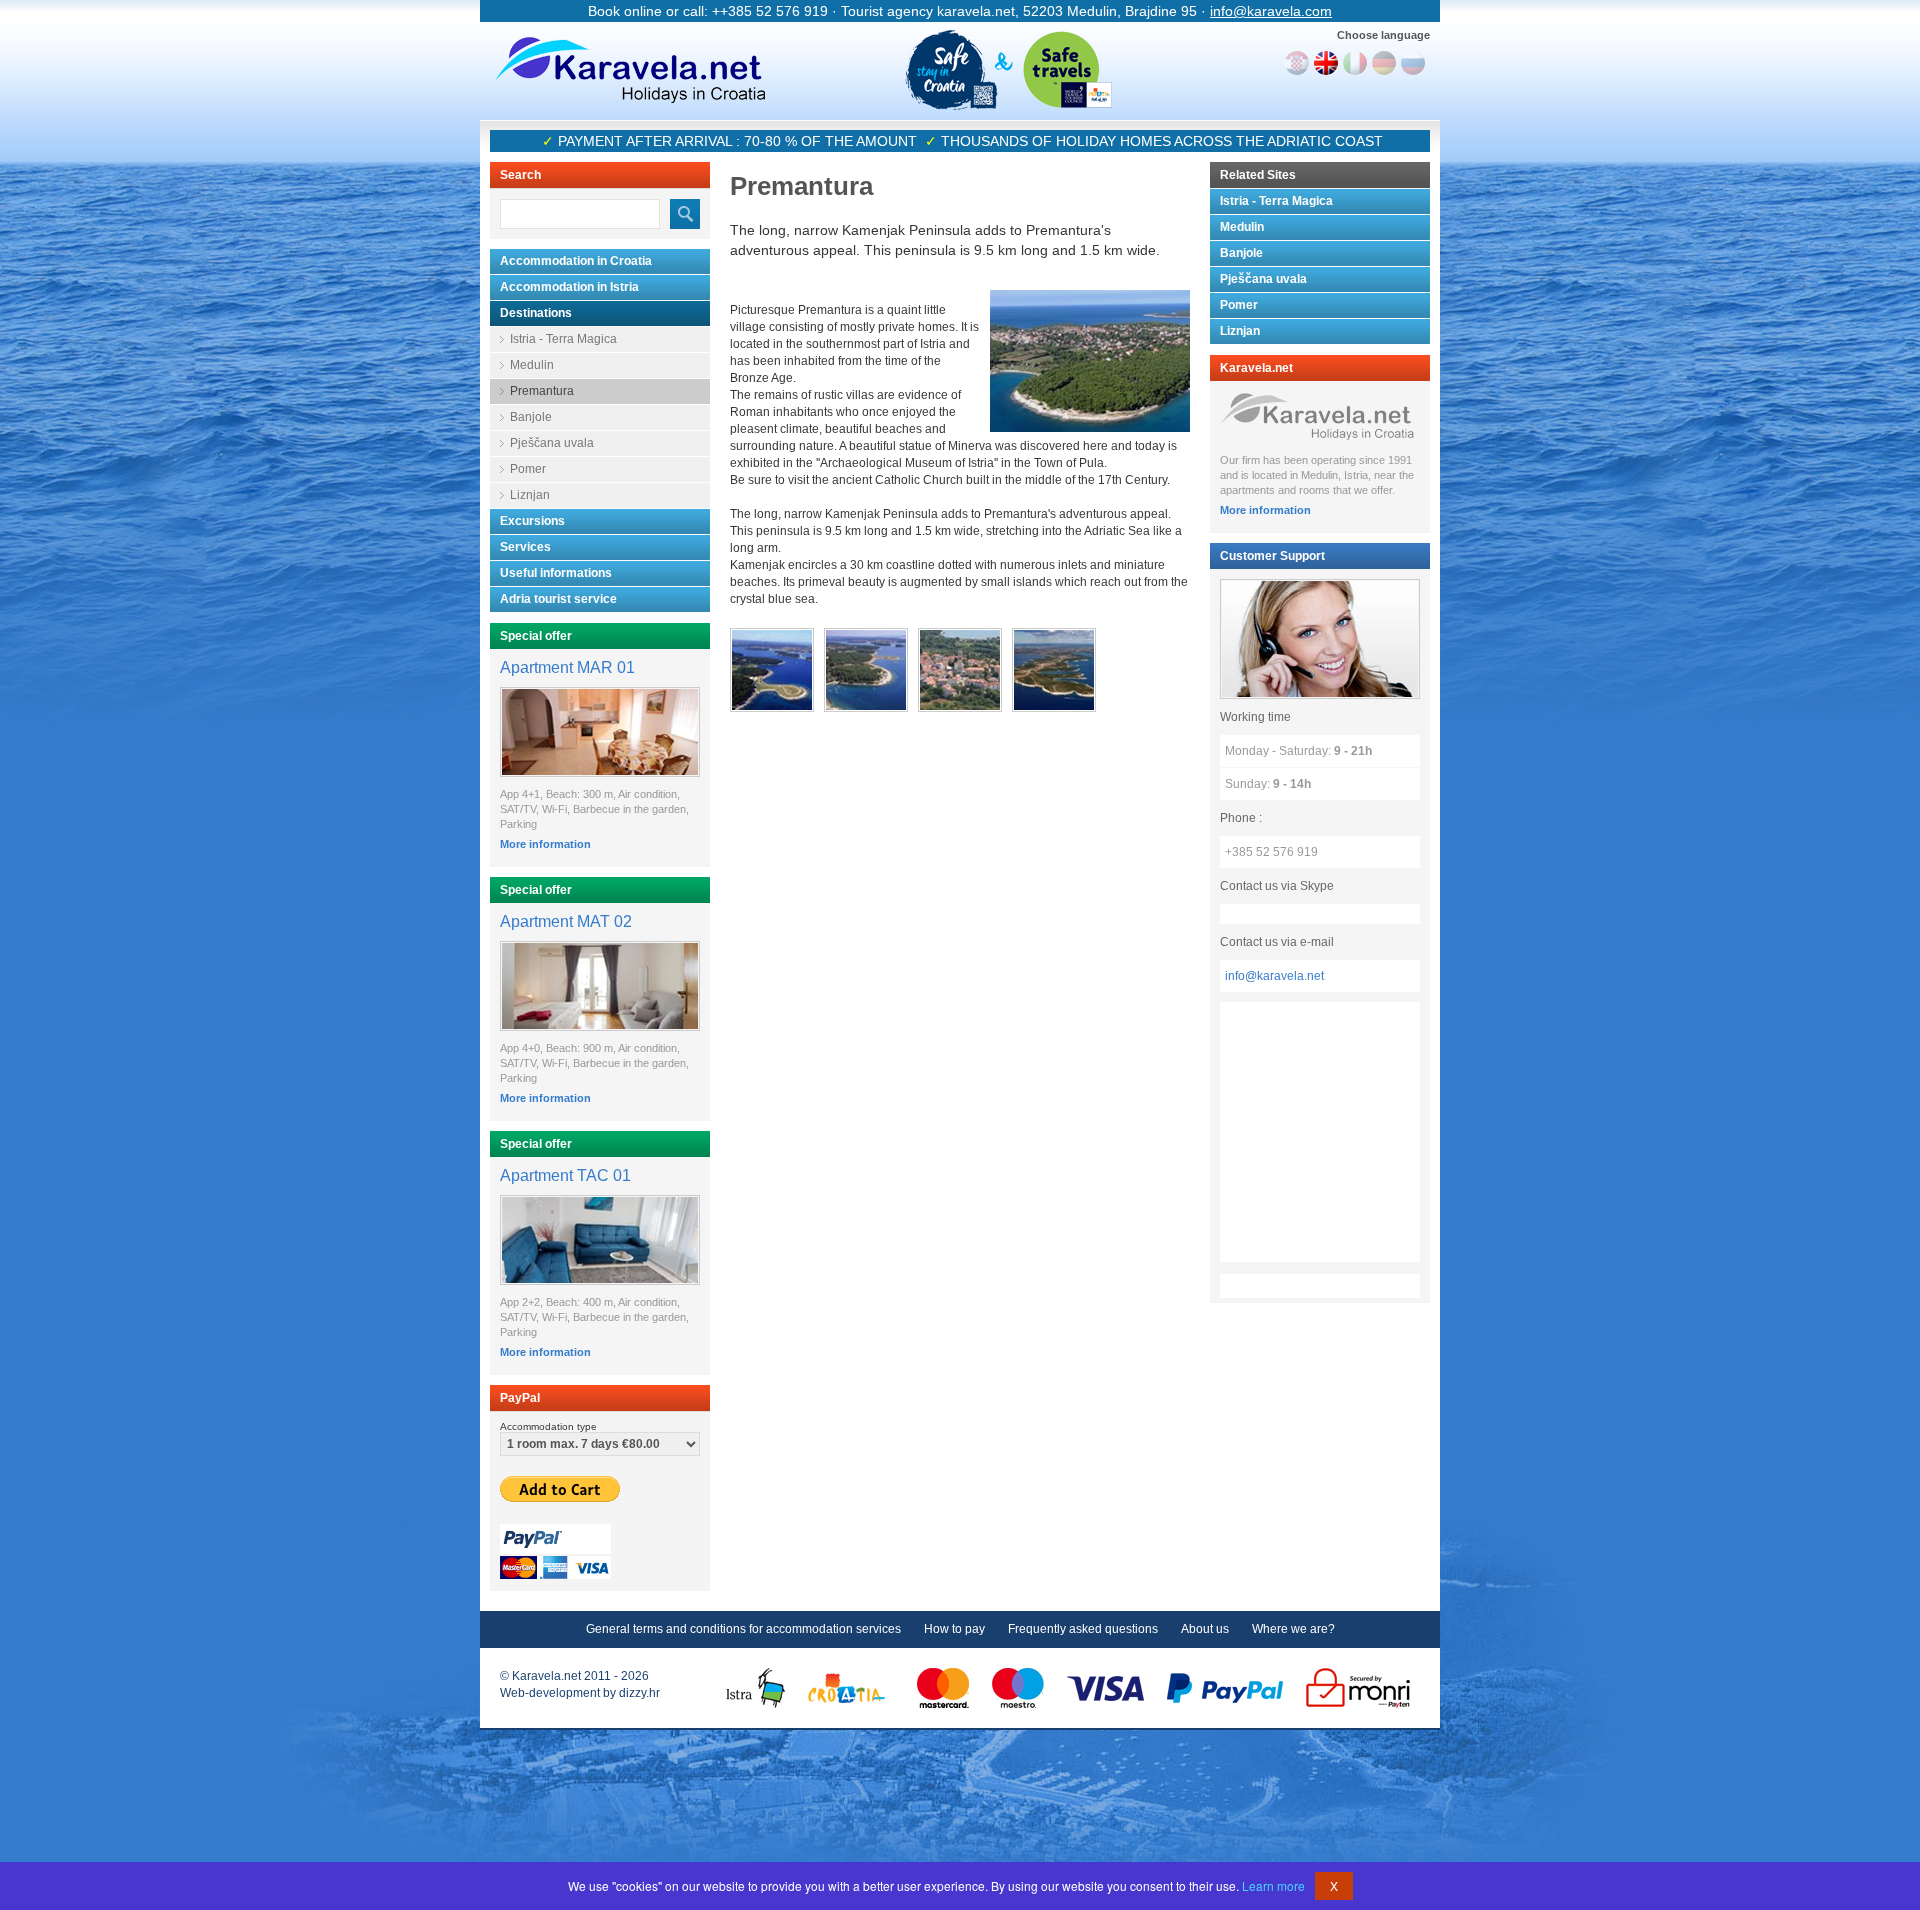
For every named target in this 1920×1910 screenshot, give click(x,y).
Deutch (1384, 63)
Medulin (532, 365)
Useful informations (556, 573)
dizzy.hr (639, 1693)
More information (545, 844)
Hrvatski (1297, 63)
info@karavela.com (1271, 11)
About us (1205, 1629)
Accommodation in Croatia (576, 261)
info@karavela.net (1274, 976)
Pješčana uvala (552, 443)
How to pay (954, 1629)
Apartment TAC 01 (565, 1175)
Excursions (532, 521)
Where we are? (1293, 1629)
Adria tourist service (558, 599)
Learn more (1273, 1885)
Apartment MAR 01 (567, 667)
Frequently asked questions (1083, 1629)
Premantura (542, 391)
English (1326, 63)
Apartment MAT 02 (566, 921)
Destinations (536, 313)
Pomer (528, 469)
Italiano (1355, 63)
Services (525, 547)
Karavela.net (630, 70)
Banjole (531, 417)
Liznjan (530, 495)
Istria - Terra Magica (563, 339)
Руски (1413, 63)
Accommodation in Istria (569, 287)
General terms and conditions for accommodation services (743, 1629)
